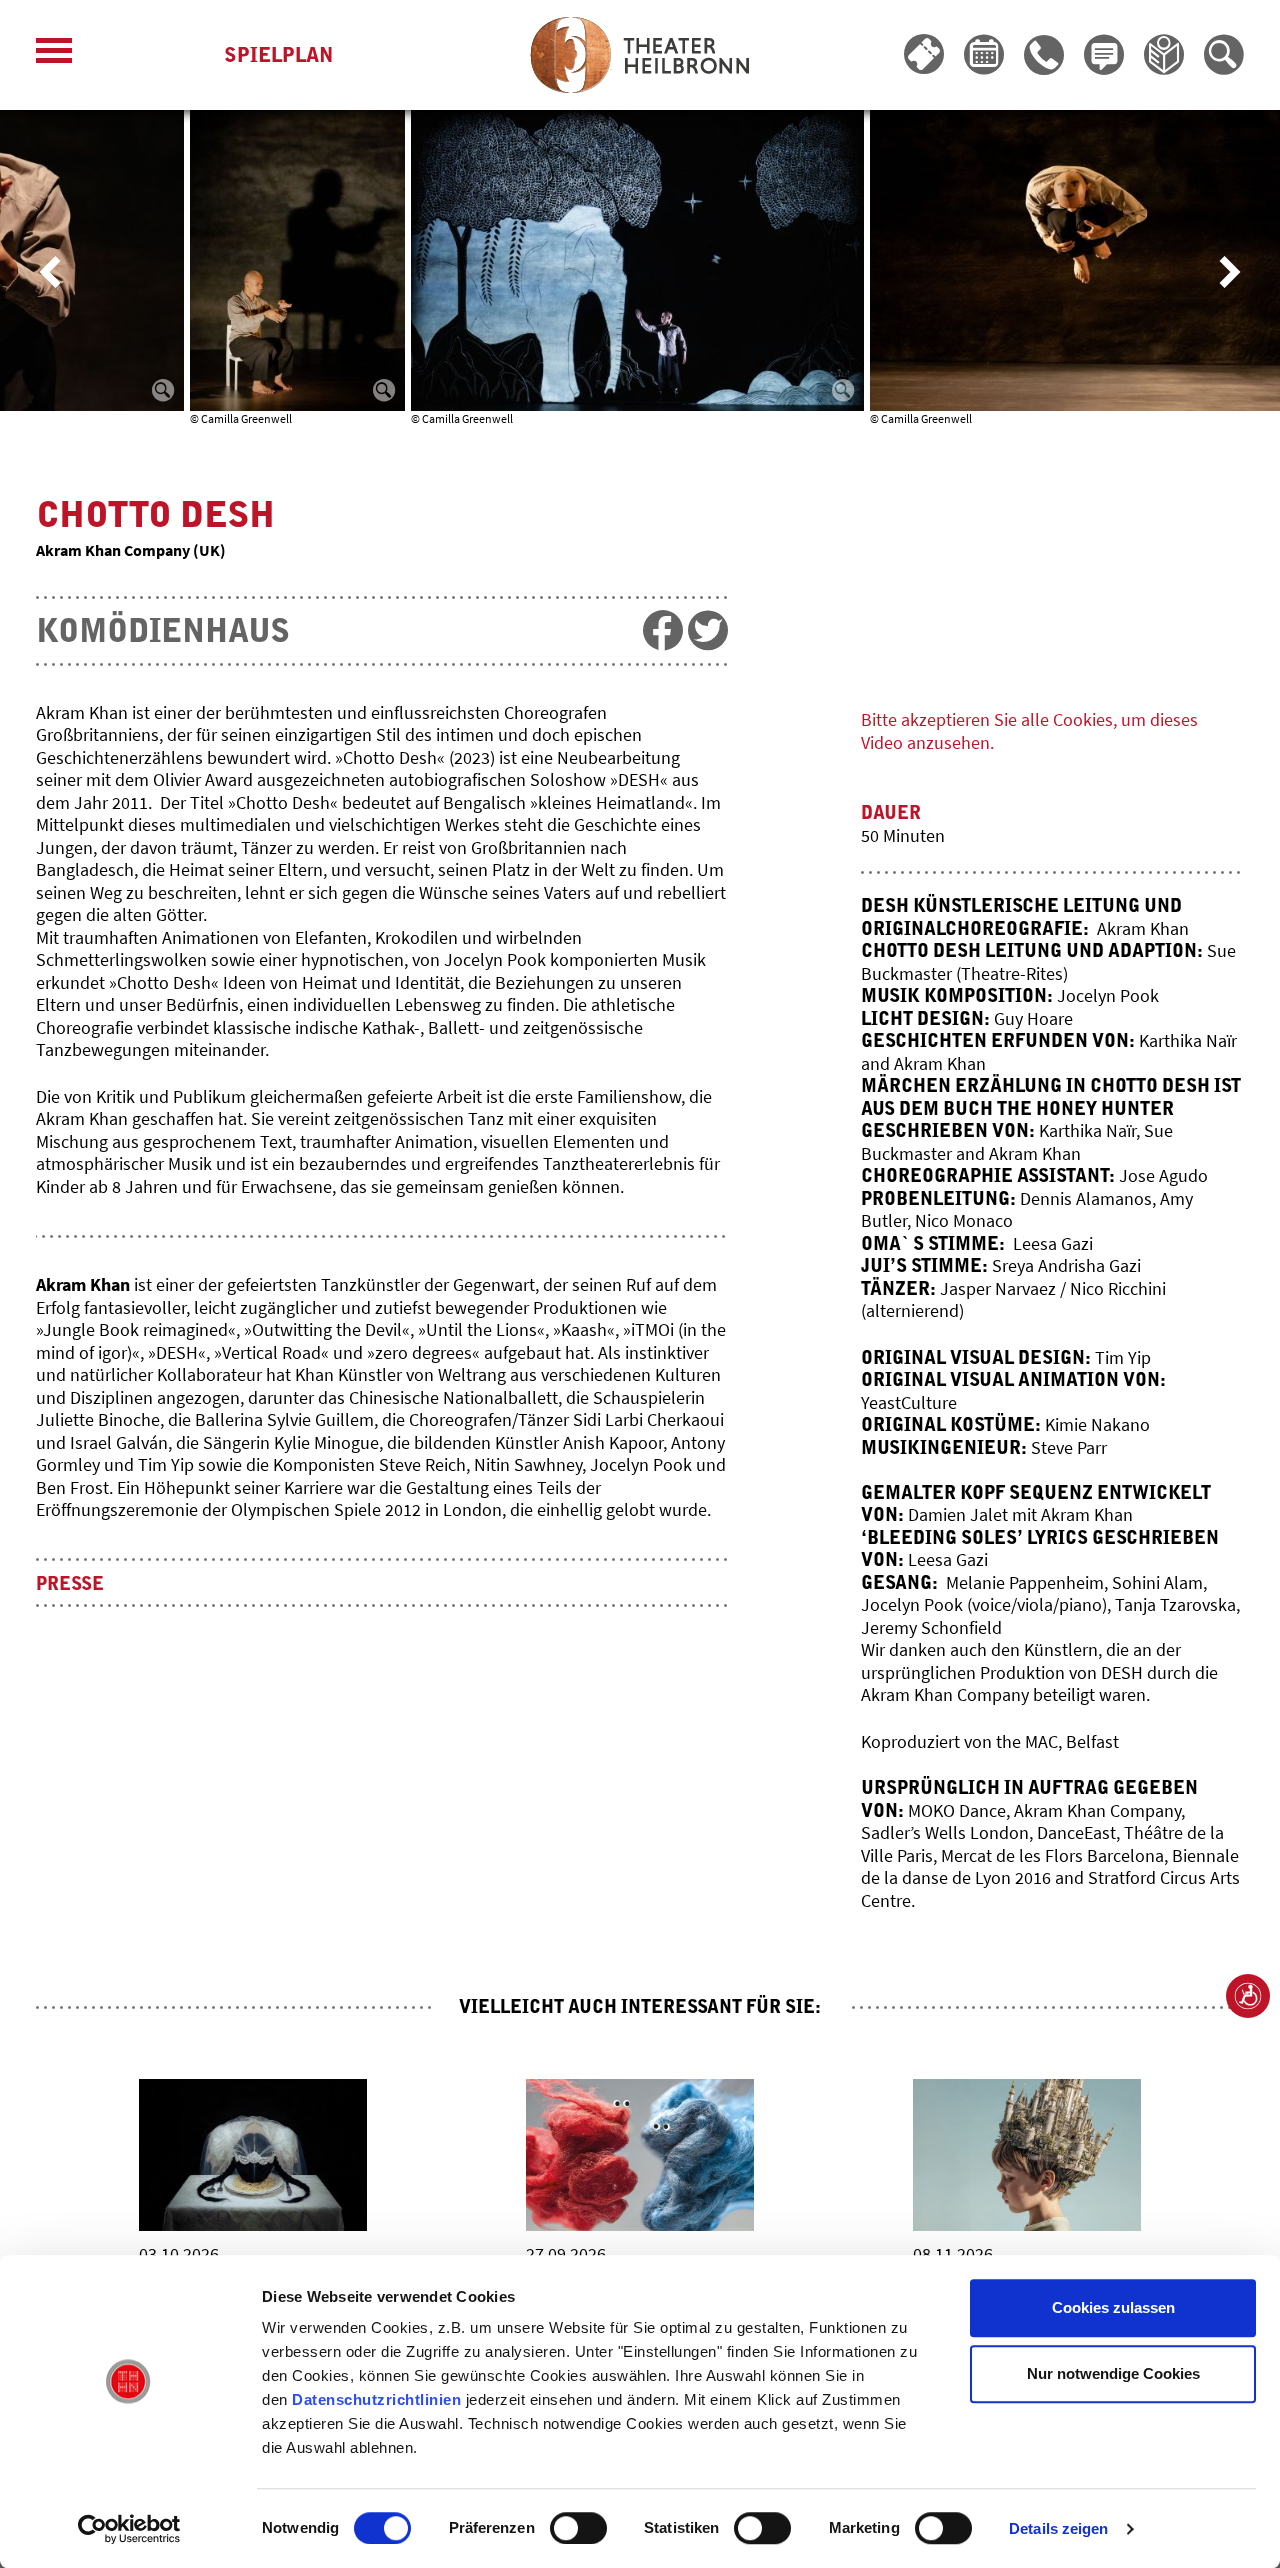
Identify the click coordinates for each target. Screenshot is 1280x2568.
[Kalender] (984, 55)
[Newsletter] (1104, 55)
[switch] (578, 2528)
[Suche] (1224, 55)
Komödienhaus (163, 631)
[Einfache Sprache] (1164, 55)
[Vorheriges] (50, 272)
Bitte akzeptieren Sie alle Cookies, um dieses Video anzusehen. (1029, 731)
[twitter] (708, 630)
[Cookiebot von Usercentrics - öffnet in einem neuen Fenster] (129, 2529)
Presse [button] (70, 1584)
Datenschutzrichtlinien (376, 2399)
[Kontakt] (1044, 55)
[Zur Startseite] (640, 55)
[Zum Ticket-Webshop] (924, 55)
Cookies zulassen (1113, 2307)
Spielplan (278, 55)
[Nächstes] (1230, 272)
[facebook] (663, 630)
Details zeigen (1058, 2528)
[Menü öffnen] (54, 55)
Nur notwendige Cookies (1113, 2373)
